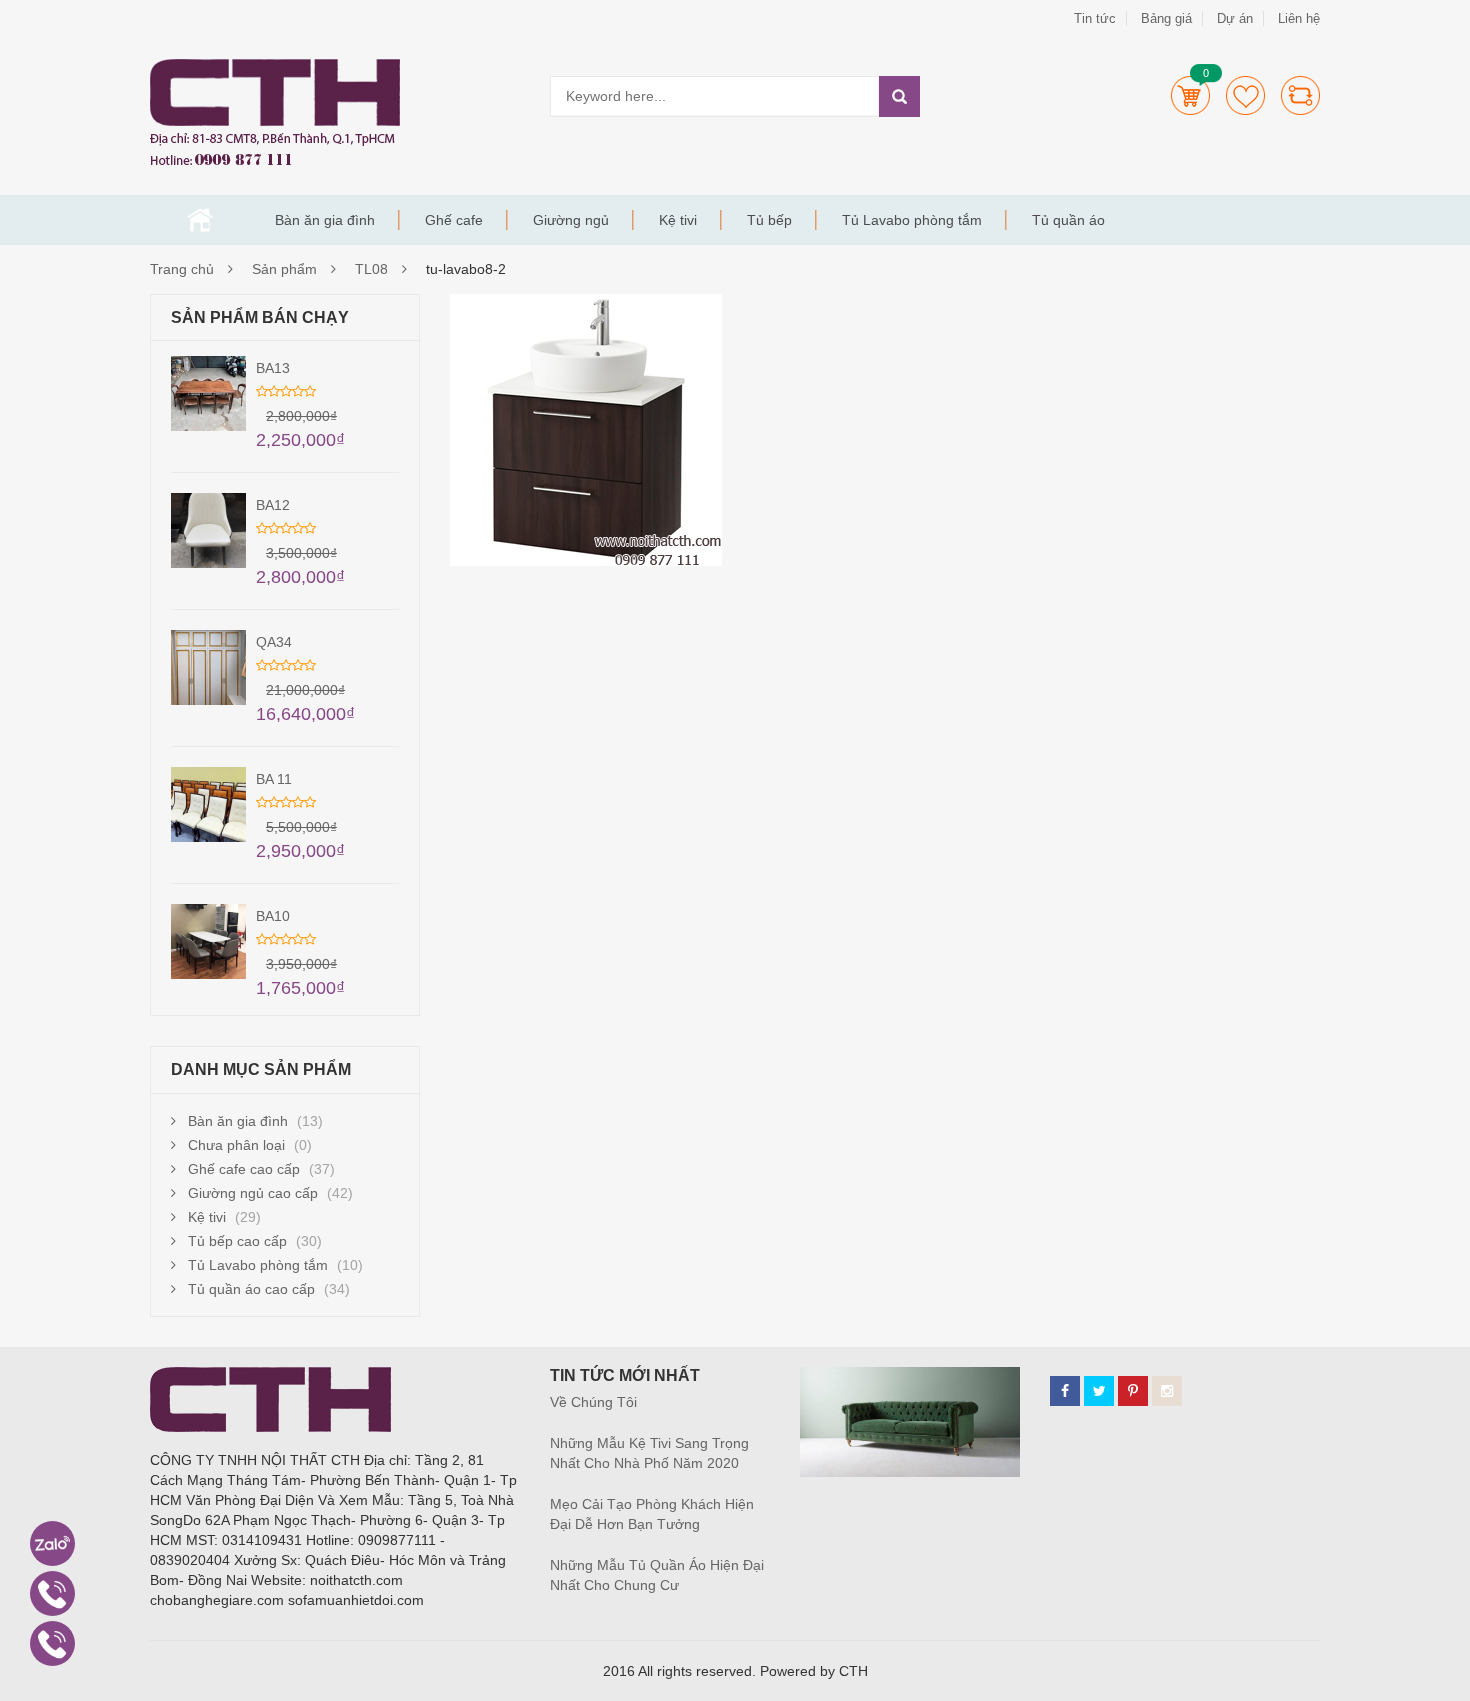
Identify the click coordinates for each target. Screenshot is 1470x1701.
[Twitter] (1099, 1391)
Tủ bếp (769, 220)
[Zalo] (52, 1543)
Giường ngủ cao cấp (253, 1193)
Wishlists (1245, 95)
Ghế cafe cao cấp (244, 1169)
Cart (1190, 95)
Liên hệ (1299, 18)
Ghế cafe (454, 220)
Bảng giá (1166, 18)
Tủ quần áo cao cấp (251, 1289)
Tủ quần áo (1068, 220)
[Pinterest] (1133, 1391)
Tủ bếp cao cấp (237, 1241)
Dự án (1235, 18)
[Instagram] (1167, 1391)
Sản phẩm (284, 269)
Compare (1300, 95)
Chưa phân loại (236, 1145)
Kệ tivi (678, 220)
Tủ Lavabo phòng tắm (912, 220)
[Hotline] (52, 1593)
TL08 (371, 269)
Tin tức (1095, 18)
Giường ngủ (571, 220)
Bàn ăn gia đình (325, 220)
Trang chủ (200, 220)
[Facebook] (1065, 1391)
